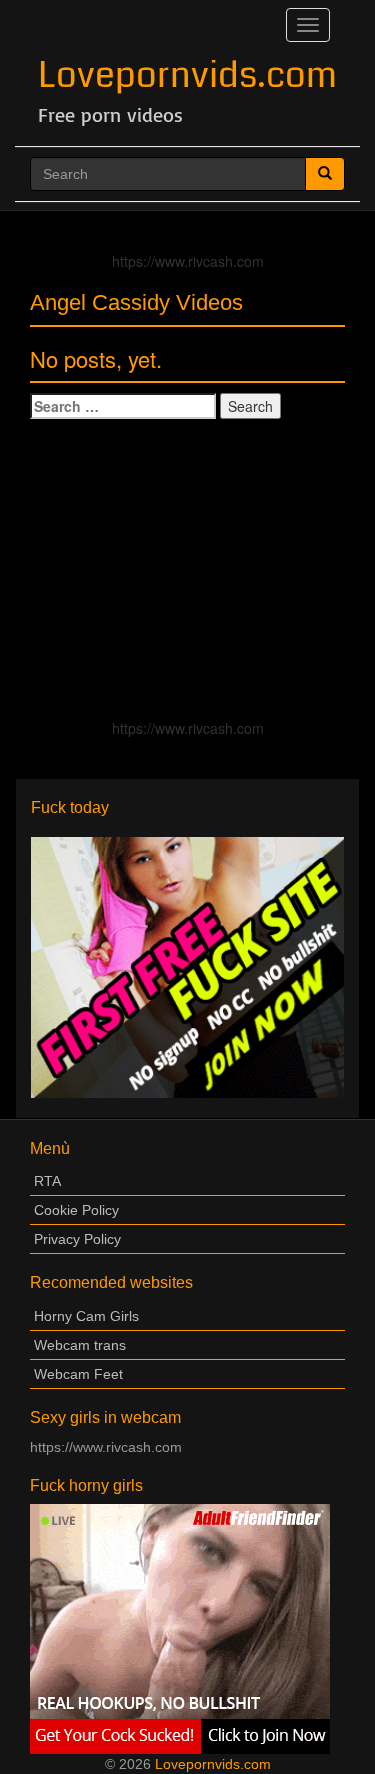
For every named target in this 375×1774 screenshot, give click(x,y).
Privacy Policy (77, 1239)
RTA (47, 1181)
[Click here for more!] (187, 966)
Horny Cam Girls (86, 1316)
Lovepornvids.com (187, 75)
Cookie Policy (76, 1210)
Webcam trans (80, 1345)
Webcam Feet (78, 1374)
